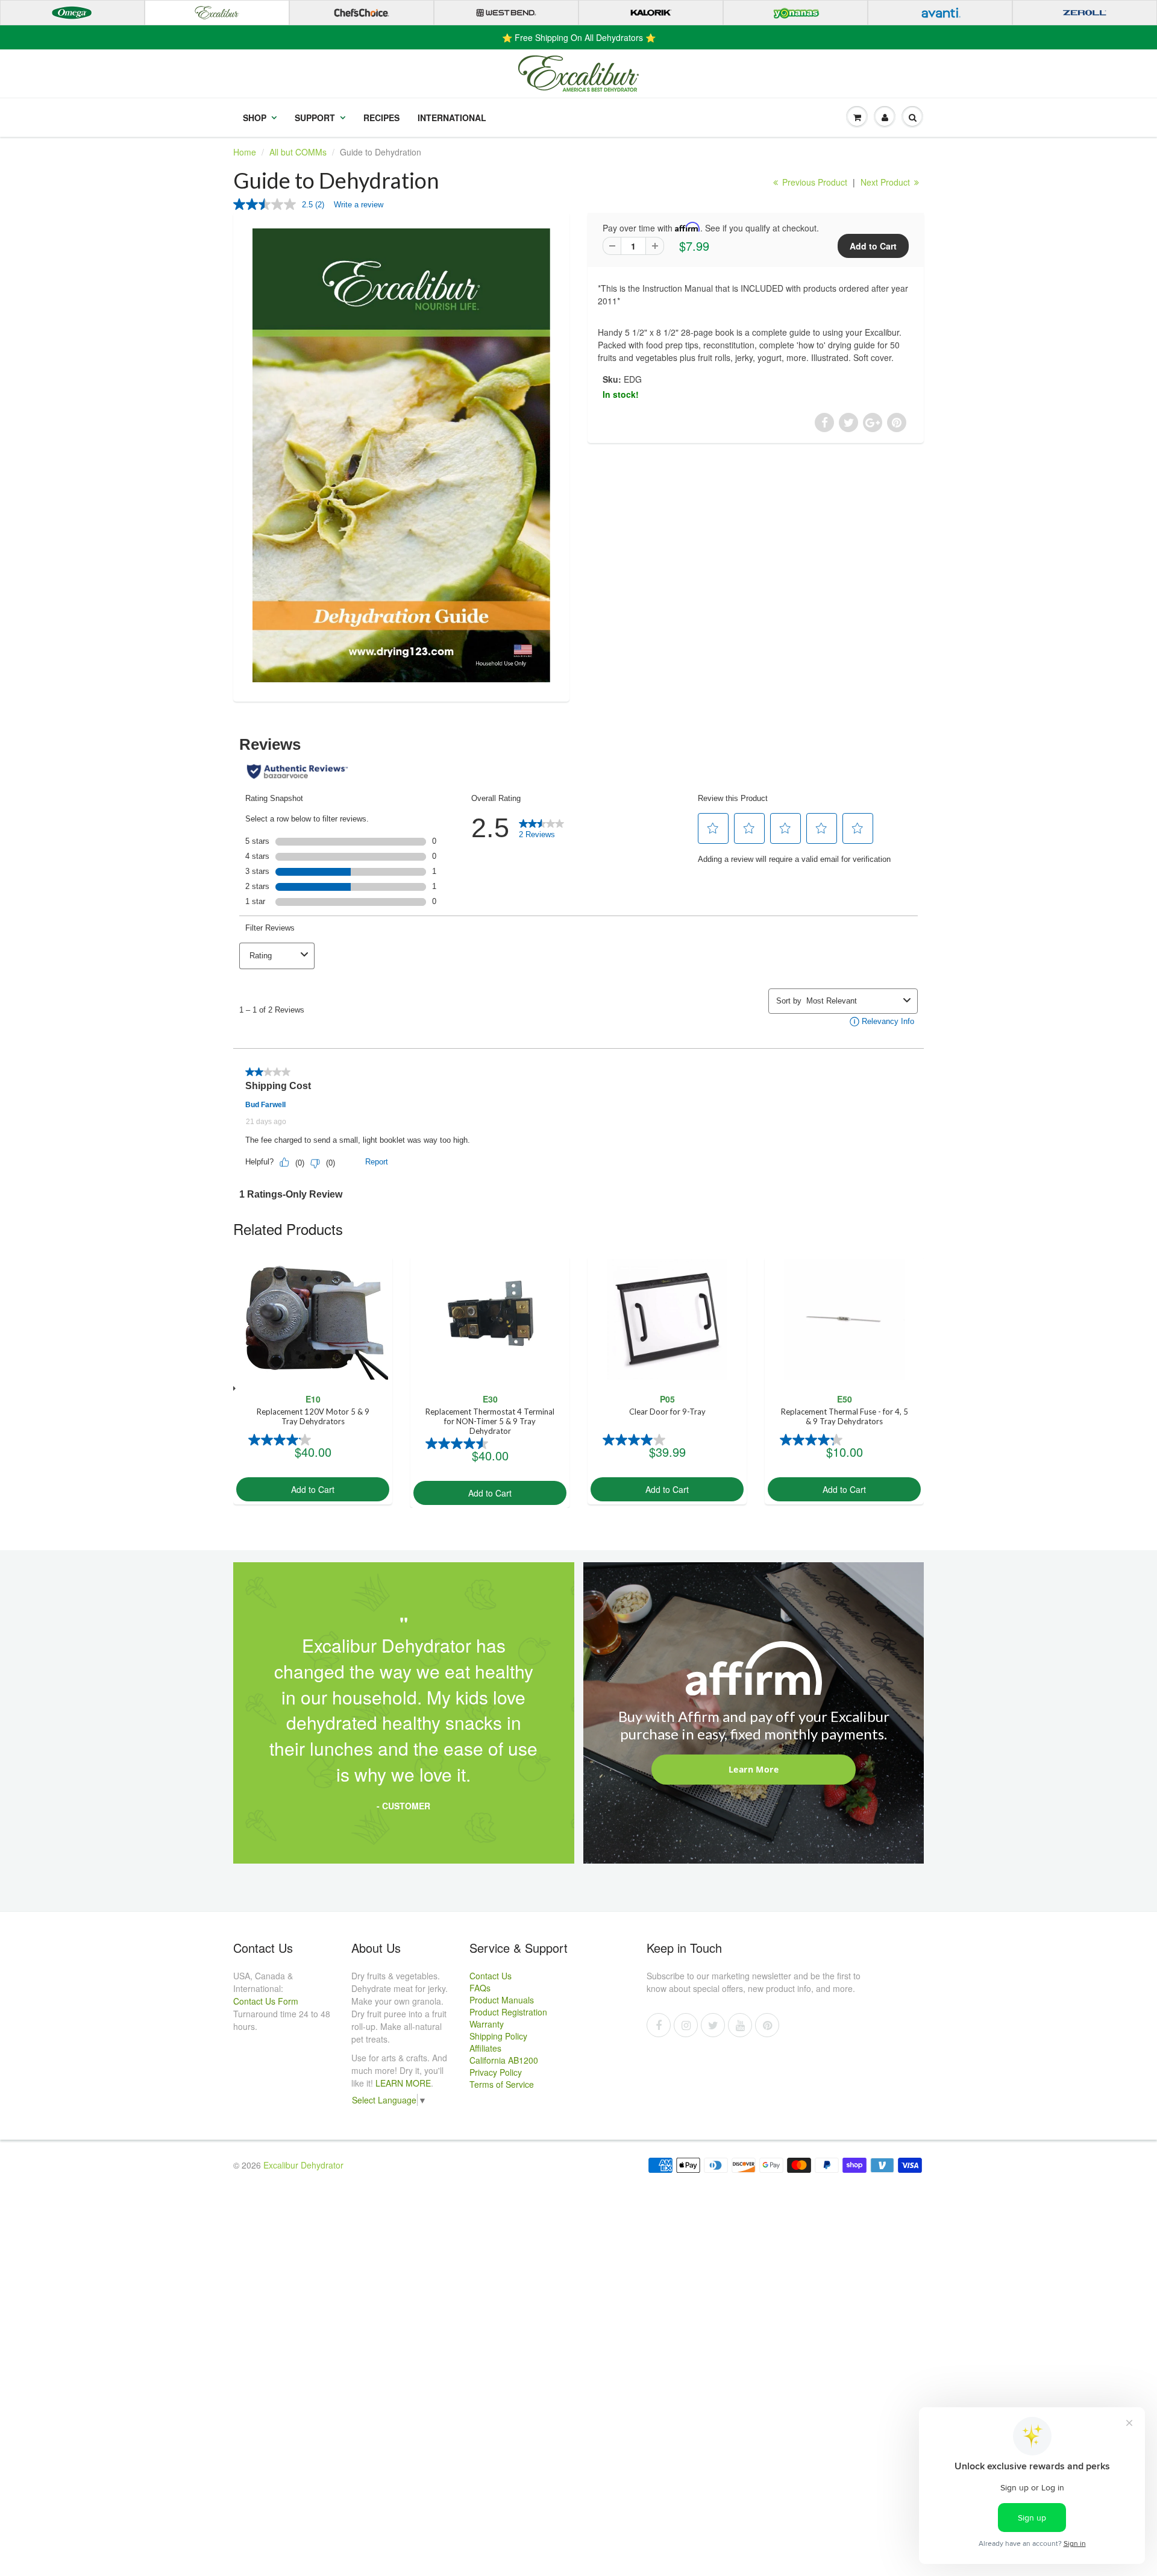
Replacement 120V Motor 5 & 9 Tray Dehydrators (313, 1416)
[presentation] (233, 1388)
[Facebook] (659, 2025)
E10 (313, 1399)
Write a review (359, 205)
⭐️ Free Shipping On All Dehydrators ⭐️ (579, 37)
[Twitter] (713, 2025)
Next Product (886, 182)
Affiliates (485, 2048)
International (452, 118)
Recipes (381, 118)
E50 (845, 1399)
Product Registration (508, 2012)
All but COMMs (298, 152)
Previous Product (814, 182)
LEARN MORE (403, 2083)
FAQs (480, 1988)
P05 (667, 1399)
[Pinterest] (767, 2025)
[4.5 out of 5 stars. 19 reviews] (458, 1444)
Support (315, 118)
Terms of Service (502, 2084)
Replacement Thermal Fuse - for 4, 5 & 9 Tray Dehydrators (845, 1416)
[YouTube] (740, 2025)
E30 (490, 1399)
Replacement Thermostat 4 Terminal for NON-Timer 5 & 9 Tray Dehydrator (490, 1421)
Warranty (487, 2024)
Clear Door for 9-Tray (667, 1412)
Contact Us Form (266, 2001)
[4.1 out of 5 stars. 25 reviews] (281, 1440)
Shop (255, 118)
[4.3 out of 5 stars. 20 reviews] (813, 1440)
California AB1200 (504, 2060)
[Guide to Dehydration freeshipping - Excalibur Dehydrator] (401, 455)
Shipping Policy (498, 2036)
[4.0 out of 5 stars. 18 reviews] (635, 1440)
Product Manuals (502, 2000)
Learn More (754, 1769)
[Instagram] (686, 2025)
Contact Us (491, 1976)
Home (245, 152)
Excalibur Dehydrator (303, 2165)
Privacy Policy (496, 2072)
